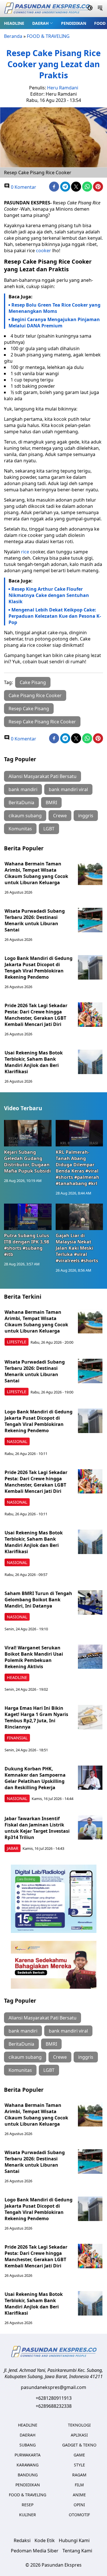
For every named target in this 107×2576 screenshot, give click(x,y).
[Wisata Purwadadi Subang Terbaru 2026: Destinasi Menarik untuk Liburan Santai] (90, 920)
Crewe (60, 816)
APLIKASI (79, 2435)
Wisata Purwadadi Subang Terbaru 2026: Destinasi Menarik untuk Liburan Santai (35, 920)
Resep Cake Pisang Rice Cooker (42, 722)
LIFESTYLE (17, 1342)
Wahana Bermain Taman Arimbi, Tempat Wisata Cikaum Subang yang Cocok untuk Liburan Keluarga (36, 873)
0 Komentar (23, 187)
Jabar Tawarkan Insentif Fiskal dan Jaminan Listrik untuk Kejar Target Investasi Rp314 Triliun (37, 1828)
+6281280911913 (54, 2398)
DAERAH (41, 23)
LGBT (49, 829)
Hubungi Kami (74, 2540)
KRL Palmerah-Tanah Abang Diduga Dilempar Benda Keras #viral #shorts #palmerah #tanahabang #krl (77, 1168)
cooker (44, 251)
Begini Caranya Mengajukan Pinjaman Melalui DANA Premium (54, 323)
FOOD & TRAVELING (48, 36)
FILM (79, 2485)
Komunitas (20, 829)
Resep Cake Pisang (29, 709)
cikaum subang (25, 816)
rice (25, 552)
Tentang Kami (77, 2551)
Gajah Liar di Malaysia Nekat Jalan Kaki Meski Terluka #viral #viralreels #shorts (77, 1248)
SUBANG (28, 2445)
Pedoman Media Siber (35, 2551)
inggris (86, 816)
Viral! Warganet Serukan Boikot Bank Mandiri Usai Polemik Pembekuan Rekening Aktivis (34, 1657)
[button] (43, 23)
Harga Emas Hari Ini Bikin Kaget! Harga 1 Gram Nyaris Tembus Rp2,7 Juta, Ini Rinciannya (36, 1717)
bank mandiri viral (68, 789)
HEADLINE (14, 23)
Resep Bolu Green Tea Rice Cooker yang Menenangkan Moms (54, 308)
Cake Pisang (33, 682)
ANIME (79, 2495)
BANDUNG (28, 2475)
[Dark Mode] (90, 9)
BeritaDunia (21, 802)
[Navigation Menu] (100, 9)
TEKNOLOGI (79, 2425)
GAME (79, 2455)
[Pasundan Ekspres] (47, 9)
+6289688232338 (54, 2406)
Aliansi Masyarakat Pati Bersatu (43, 776)
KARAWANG (28, 2465)
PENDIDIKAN (74, 23)
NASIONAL (17, 1441)
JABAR (13, 1848)
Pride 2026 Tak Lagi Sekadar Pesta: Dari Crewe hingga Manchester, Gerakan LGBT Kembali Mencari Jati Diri (36, 1015)
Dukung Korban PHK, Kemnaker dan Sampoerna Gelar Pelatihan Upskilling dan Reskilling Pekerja (35, 1778)
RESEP (28, 2505)
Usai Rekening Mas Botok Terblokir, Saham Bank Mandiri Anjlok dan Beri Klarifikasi (34, 1062)
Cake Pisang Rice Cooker (35, 695)
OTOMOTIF (79, 2515)
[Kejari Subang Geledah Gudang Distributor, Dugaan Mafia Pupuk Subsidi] (28, 1133)
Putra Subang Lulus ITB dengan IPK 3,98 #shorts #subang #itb (27, 1245)
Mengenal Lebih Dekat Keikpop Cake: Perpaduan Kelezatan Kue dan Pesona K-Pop (55, 616)
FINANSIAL (17, 1738)
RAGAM (79, 2475)
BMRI (51, 802)
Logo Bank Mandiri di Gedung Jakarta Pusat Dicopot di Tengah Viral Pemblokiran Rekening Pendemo (39, 968)
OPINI (79, 2505)
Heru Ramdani (63, 88)
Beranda (13, 36)
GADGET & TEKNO (79, 2445)
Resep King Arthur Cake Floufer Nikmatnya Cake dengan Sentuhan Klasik (49, 595)
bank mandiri (23, 789)
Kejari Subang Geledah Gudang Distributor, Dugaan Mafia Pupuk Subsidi (27, 1161)
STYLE (79, 2465)
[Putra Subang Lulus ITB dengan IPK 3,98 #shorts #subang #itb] (28, 1217)
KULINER (28, 2515)
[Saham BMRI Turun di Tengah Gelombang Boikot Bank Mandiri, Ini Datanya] (90, 1602)
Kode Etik (45, 2540)
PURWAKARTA (28, 2455)
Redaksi (22, 2540)
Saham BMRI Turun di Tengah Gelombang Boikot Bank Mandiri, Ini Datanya (38, 1600)
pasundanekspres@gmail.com (53, 2387)
